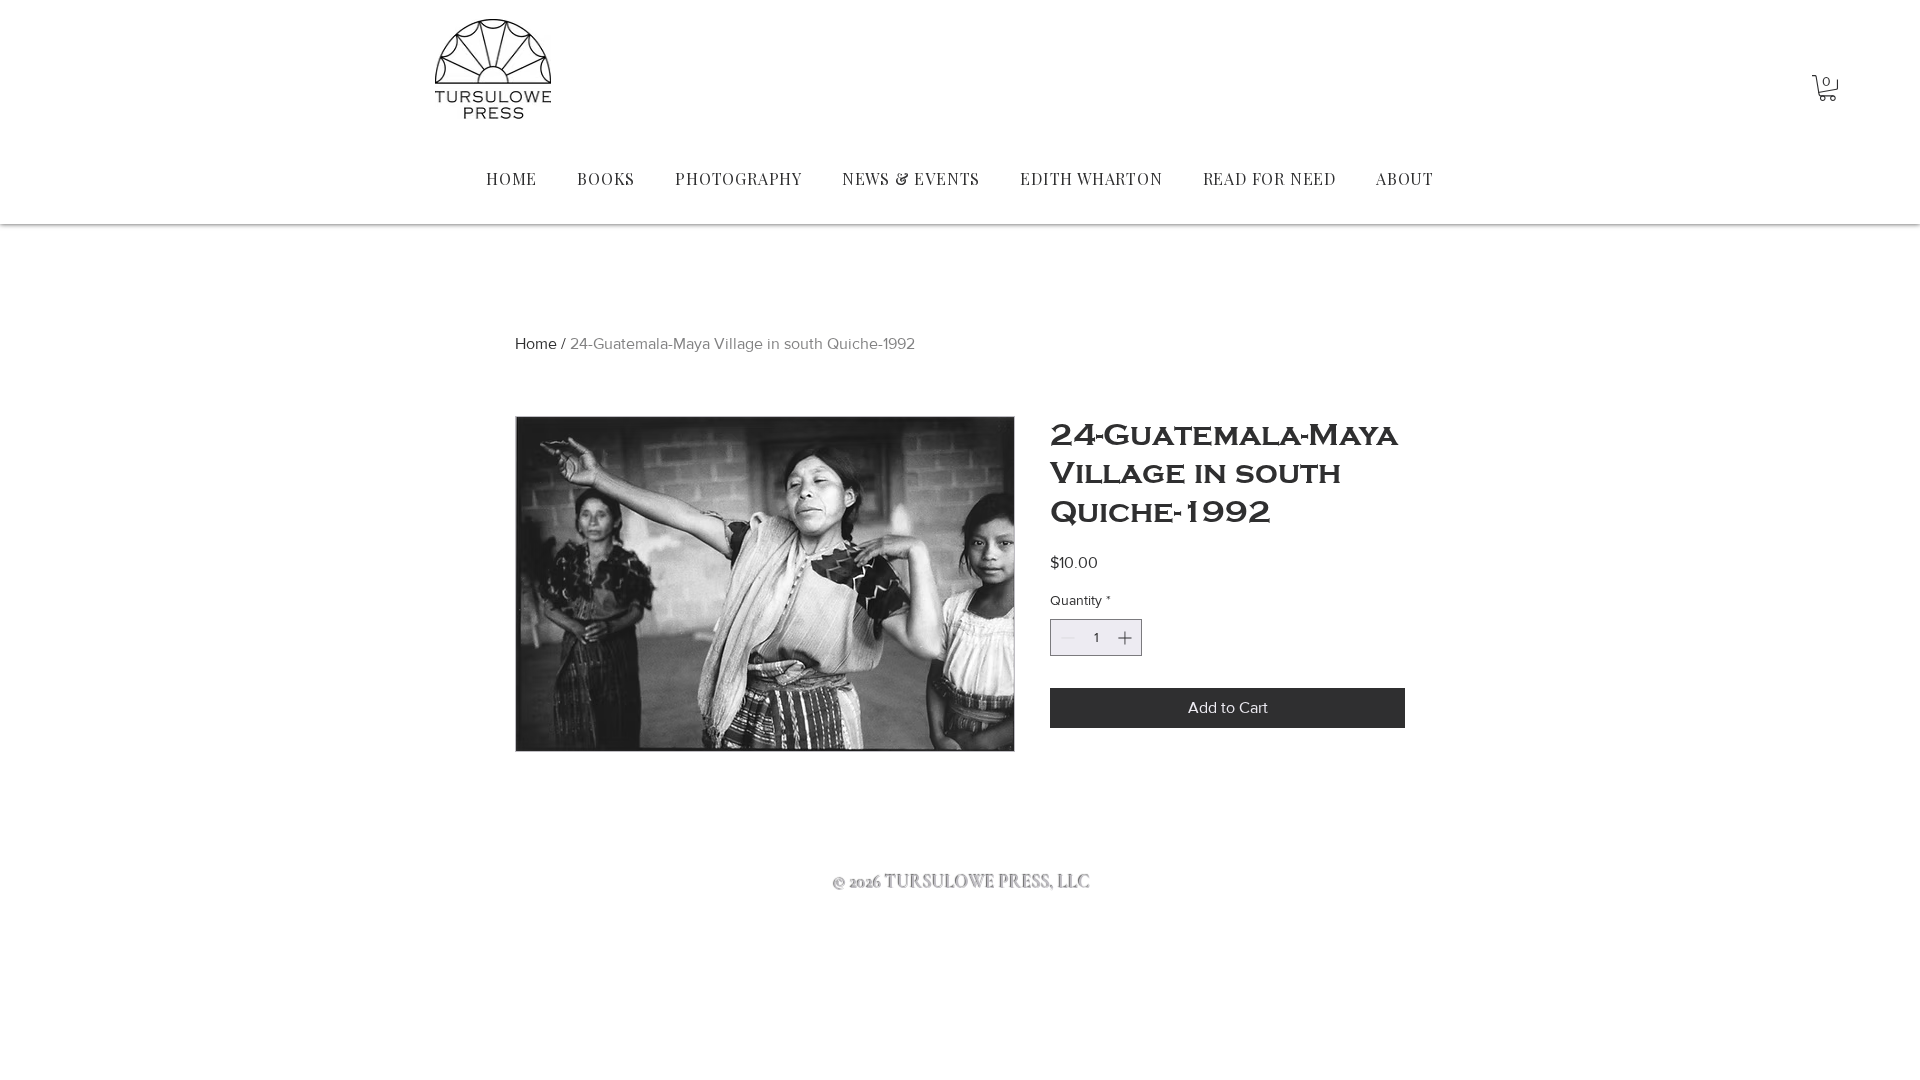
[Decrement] (1065, 637)
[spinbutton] (1096, 637)
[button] (1827, 88)
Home (536, 343)
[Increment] (1126, 637)
